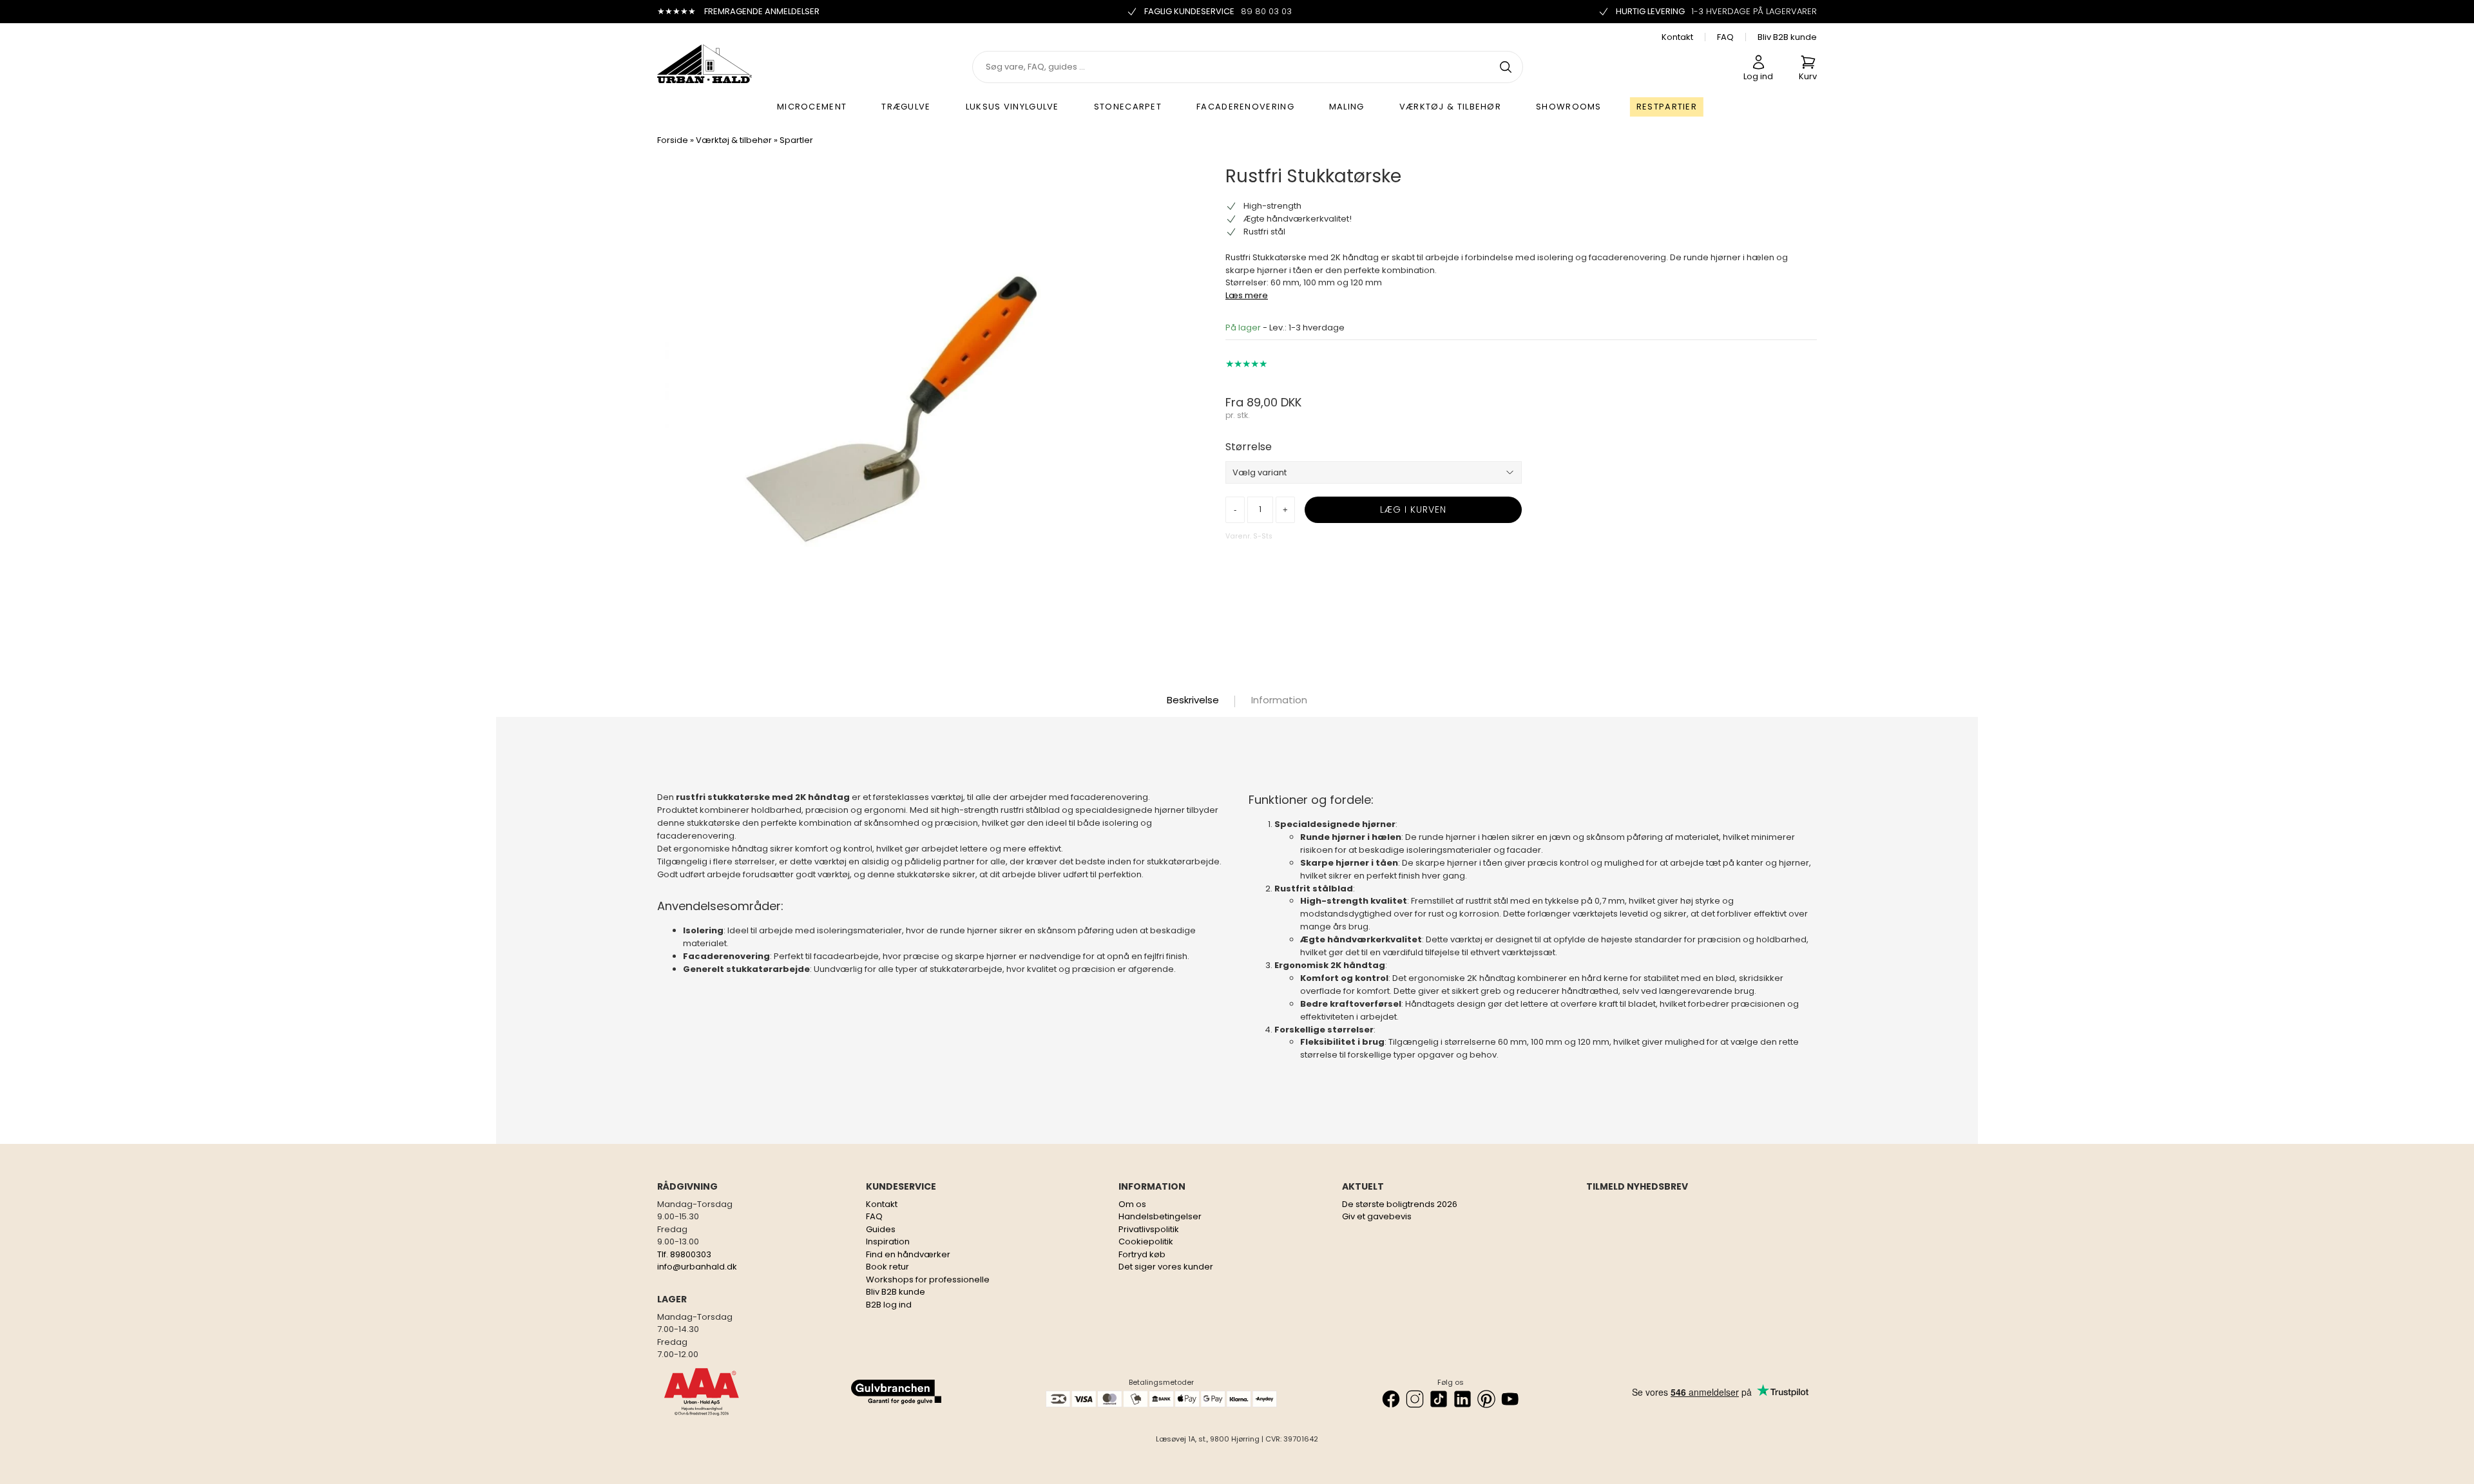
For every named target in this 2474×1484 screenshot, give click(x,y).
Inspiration (888, 1241)
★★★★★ (1246, 364)
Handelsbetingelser (1160, 1216)
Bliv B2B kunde (1787, 37)
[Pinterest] (1486, 1399)
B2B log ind (889, 1305)
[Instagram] (1415, 1399)
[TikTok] (1439, 1399)
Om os (1132, 1204)
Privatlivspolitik (1149, 1229)
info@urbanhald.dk (697, 1267)
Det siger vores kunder (1166, 1267)
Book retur (887, 1267)
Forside (673, 140)
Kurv (1808, 76)
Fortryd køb (1142, 1254)
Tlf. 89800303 (684, 1254)
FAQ (1725, 37)
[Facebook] (1391, 1399)
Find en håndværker (908, 1254)
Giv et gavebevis (1377, 1216)
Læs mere (1247, 295)
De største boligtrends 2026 (1400, 1204)
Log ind (1758, 76)
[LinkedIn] (1462, 1399)
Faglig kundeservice (1218, 11)
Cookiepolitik (1146, 1241)
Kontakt (1677, 37)
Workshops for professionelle (928, 1279)
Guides (881, 1229)
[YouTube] (1510, 1399)
